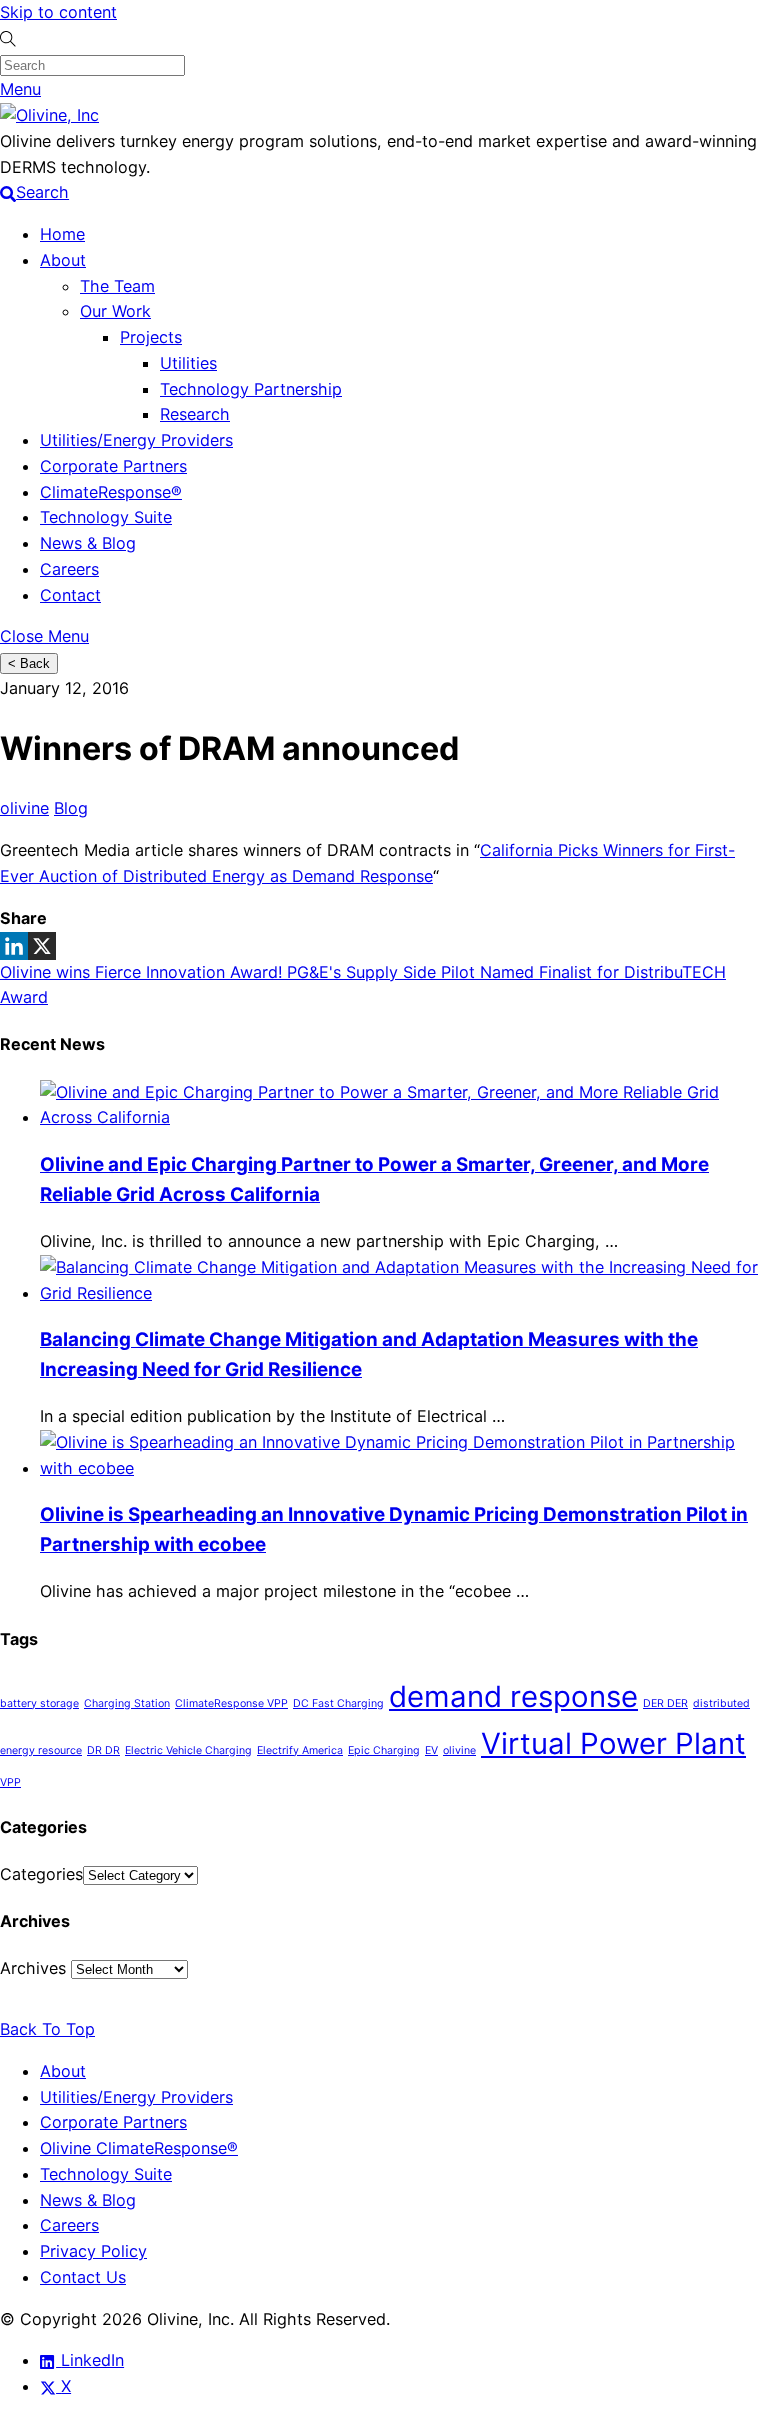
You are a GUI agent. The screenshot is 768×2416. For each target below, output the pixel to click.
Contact (70, 595)
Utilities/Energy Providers (136, 440)
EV (431, 1750)
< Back (29, 663)
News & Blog (88, 543)
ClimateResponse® (111, 492)
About (63, 260)
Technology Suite (106, 517)
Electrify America (300, 1750)
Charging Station (127, 1703)
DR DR (103, 1750)
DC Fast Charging (338, 1703)
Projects (151, 337)
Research (195, 414)
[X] (42, 946)
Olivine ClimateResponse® (139, 2148)
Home (62, 234)
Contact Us (83, 2277)
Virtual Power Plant (613, 1743)
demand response (513, 1696)
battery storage (39, 1703)
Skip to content (58, 12)
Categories (41, 1874)
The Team (117, 286)
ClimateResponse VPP (231, 1703)
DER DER (665, 1703)
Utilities (188, 363)
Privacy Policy (93, 2251)
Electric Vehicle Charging (188, 1750)
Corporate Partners (113, 466)
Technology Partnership (251, 389)
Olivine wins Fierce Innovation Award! (141, 972)
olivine (24, 808)
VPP (10, 1782)
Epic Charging (384, 1750)
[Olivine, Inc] (49, 115)
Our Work (115, 311)
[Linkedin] (14, 946)
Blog (71, 808)
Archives (33, 1968)
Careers (69, 569)
